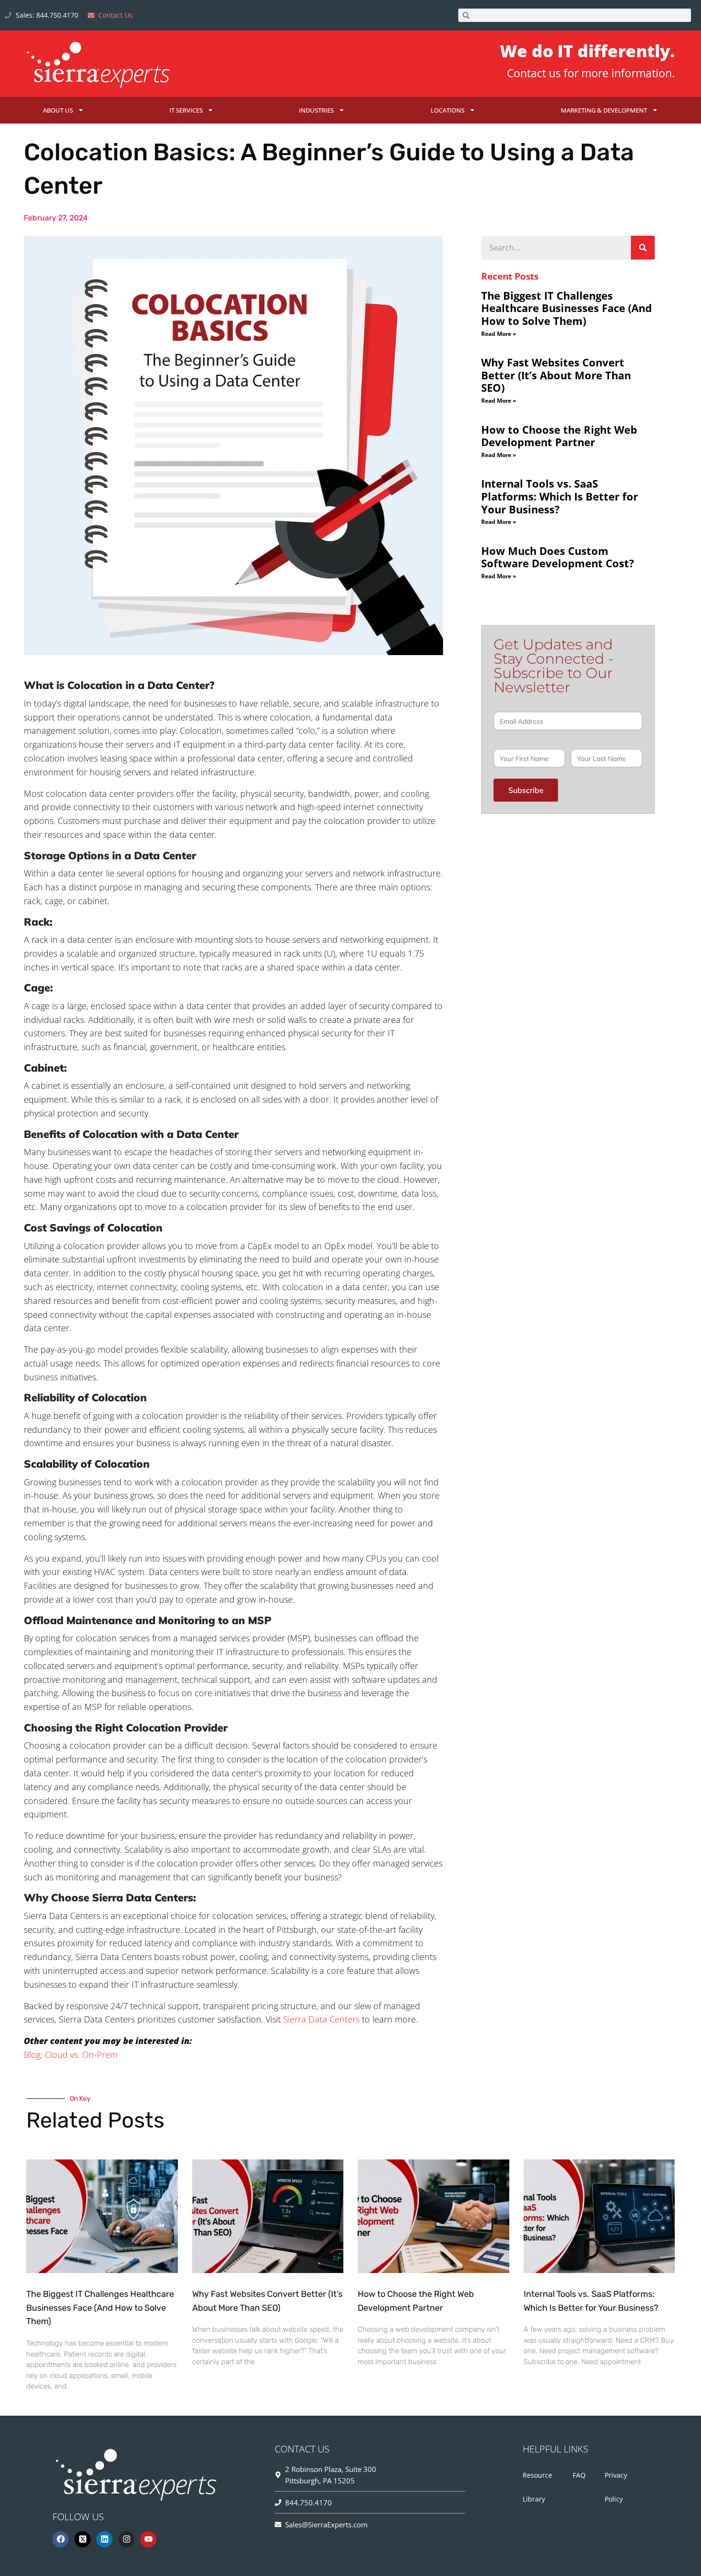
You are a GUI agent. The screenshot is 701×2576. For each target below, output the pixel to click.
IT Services (186, 110)
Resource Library (537, 2487)
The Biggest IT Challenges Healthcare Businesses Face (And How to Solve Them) (567, 308)
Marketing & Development (604, 110)
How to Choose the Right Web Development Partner (559, 436)
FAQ (579, 2475)
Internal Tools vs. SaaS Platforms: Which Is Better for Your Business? (560, 496)
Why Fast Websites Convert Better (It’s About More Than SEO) (556, 375)
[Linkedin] (104, 2539)
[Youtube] (148, 2539)
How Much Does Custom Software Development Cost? (558, 557)
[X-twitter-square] (82, 2539)
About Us (58, 110)
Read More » (499, 334)
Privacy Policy (616, 2487)
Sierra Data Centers (321, 2019)
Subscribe (526, 790)
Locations (448, 110)
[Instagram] (126, 2539)
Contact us (534, 73)
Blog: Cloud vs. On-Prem (71, 2055)
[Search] (643, 248)
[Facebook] (61, 2539)
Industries (316, 110)
